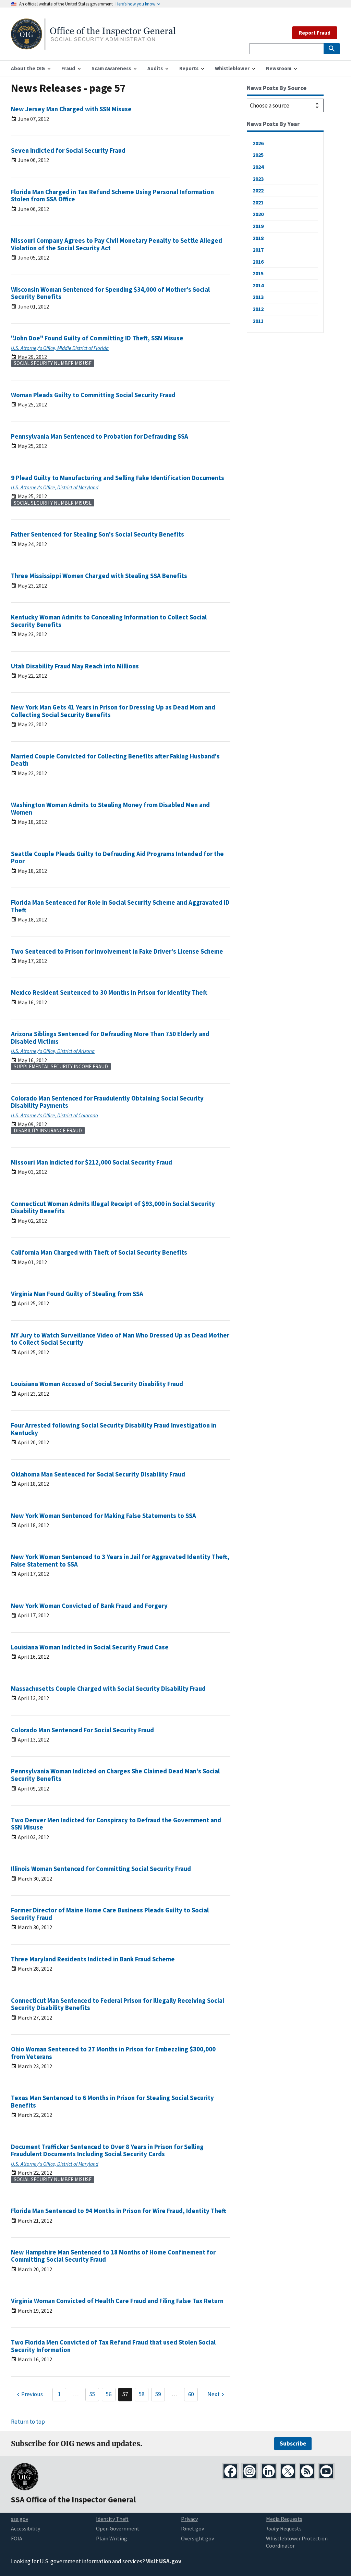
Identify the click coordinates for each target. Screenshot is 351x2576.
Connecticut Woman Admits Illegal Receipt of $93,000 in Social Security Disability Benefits (113, 1208)
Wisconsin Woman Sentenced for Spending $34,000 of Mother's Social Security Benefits (110, 293)
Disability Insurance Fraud (48, 1130)
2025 (258, 155)
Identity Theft (112, 2519)
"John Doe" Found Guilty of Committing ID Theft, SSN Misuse (97, 338)
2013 (258, 297)
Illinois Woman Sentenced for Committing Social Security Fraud (101, 1869)
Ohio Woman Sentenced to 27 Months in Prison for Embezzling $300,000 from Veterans (113, 2053)
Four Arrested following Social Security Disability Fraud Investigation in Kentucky (114, 1429)
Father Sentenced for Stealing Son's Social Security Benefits (98, 534)
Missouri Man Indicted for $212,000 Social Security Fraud (92, 1162)
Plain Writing (112, 2538)
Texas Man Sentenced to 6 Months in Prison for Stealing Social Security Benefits (112, 2102)
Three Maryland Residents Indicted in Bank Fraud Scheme (93, 1959)
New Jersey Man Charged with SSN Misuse (71, 109)
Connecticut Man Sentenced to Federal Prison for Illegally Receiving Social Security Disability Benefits (118, 2004)
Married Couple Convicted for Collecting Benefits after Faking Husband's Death (115, 760)
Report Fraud (315, 33)
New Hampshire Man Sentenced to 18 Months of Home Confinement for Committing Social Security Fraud (113, 2256)
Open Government (118, 2528)
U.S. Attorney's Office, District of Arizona (53, 1051)
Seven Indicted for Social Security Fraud (68, 150)
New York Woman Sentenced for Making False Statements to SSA (104, 1516)
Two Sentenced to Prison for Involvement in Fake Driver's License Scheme (117, 951)
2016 (258, 262)
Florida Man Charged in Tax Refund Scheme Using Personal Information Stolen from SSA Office (112, 196)
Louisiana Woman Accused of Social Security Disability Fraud (97, 1384)
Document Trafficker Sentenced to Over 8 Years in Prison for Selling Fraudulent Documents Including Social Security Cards (107, 2151)
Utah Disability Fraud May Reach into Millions (75, 666)
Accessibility (26, 2528)
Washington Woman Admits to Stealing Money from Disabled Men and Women (110, 809)
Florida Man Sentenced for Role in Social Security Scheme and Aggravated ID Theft (120, 906)
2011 (258, 321)
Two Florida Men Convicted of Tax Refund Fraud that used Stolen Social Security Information (113, 2346)
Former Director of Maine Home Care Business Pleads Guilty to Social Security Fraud (110, 1914)
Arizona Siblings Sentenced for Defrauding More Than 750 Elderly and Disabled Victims (110, 1038)
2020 (258, 214)
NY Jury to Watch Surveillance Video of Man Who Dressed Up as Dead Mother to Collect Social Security (120, 1339)
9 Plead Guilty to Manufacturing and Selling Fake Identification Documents (118, 478)
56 (109, 2394)
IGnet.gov (192, 2528)
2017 (258, 250)
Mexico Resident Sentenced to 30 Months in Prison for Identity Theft (109, 992)
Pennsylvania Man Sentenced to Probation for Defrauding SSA (100, 436)
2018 (258, 238)
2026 (258, 143)
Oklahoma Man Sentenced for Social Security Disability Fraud (98, 1474)
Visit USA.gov (164, 2561)
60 (191, 2394)
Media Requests (284, 2519)
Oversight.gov (197, 2538)
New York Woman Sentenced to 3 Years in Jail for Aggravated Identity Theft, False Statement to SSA (120, 1561)
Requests (284, 2528)
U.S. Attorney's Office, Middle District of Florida (60, 348)
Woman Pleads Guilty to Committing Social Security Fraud (93, 395)
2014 (258, 285)
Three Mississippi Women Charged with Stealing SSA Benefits (99, 576)
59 (158, 2394)
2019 (258, 226)
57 (125, 2394)
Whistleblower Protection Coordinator (297, 2542)
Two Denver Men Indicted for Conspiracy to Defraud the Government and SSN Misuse (116, 1824)
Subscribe (293, 2443)
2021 (258, 202)
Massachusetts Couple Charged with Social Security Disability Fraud (108, 1689)
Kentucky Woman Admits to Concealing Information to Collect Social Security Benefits (109, 621)
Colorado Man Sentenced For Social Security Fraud (82, 1730)
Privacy (189, 2519)
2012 (258, 309)
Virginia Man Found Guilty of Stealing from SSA (77, 1294)
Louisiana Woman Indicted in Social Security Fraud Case (90, 1647)
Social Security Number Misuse (53, 363)
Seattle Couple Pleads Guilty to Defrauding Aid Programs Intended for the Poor (117, 858)
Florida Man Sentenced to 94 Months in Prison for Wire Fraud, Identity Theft (119, 2211)
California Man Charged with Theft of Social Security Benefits (99, 1252)
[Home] (93, 45)
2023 (258, 179)
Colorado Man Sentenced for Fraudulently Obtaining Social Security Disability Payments (107, 1102)
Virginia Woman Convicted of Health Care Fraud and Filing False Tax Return (117, 2301)
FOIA (17, 2538)
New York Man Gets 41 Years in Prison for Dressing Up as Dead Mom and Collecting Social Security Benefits (113, 711)
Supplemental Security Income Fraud (61, 1066)
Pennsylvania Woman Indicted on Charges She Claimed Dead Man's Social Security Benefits (115, 1775)
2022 (258, 190)
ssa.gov (20, 2519)
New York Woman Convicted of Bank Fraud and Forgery (89, 1606)
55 (92, 2394)
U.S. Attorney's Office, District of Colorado (55, 1115)
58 (142, 2394)
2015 (258, 273)
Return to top (28, 2422)
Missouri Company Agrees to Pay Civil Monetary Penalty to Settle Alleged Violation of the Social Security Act (117, 244)
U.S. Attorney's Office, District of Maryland (55, 487)
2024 (258, 167)
